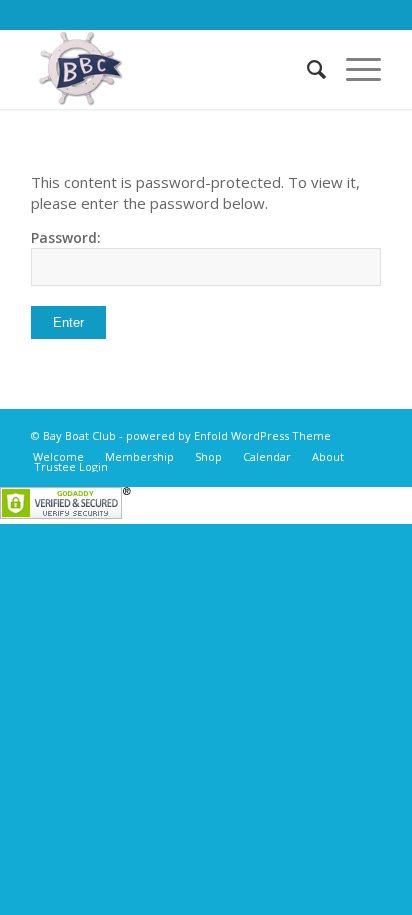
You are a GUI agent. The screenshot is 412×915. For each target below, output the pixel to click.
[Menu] (353, 69)
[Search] (306, 69)
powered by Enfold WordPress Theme (228, 435)
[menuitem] (306, 69)
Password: (66, 237)
